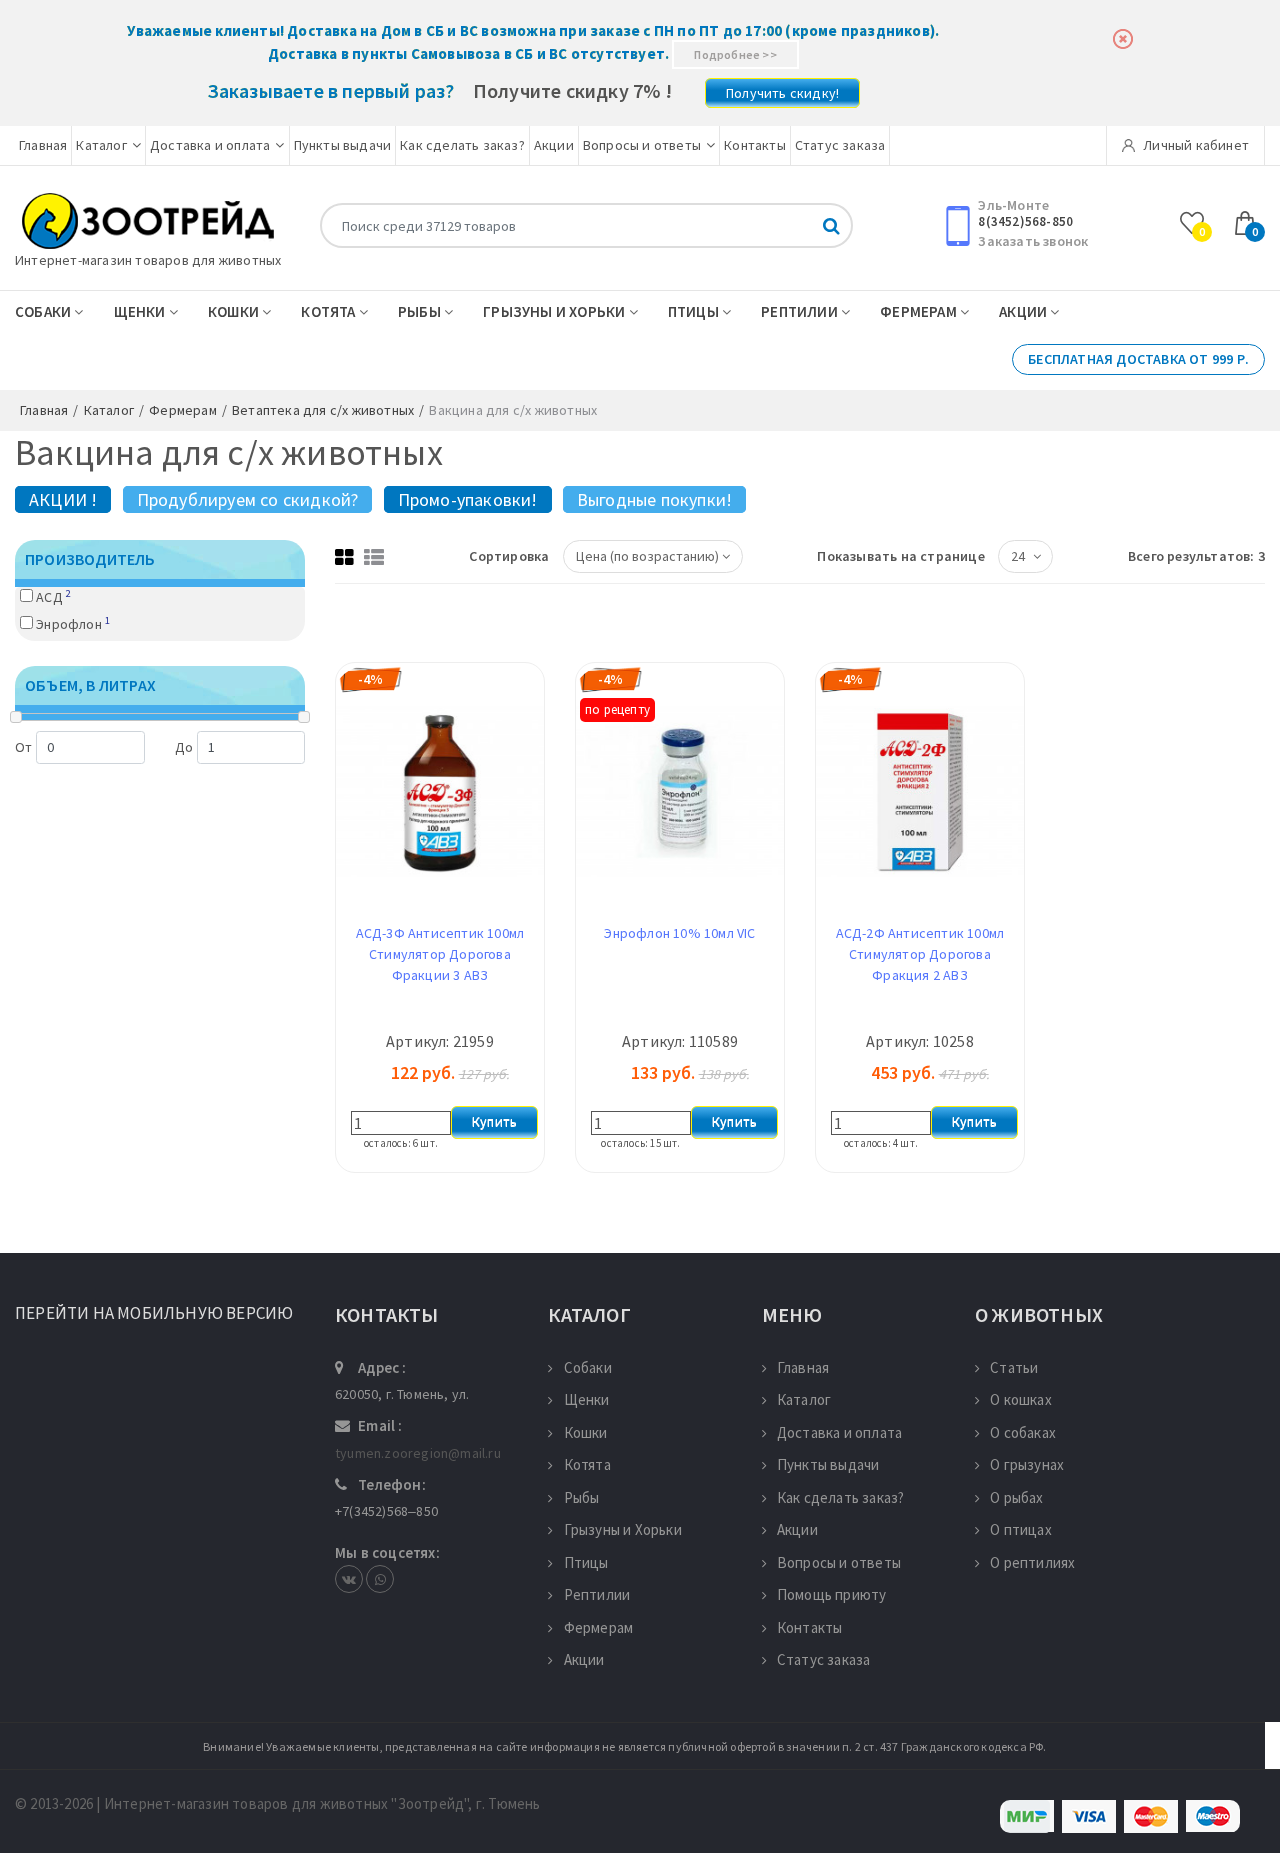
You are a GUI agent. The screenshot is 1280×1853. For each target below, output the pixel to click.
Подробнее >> (735, 54)
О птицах (1021, 1529)
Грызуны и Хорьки (555, 311)
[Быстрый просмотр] (440, 906)
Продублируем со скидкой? (248, 499)
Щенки (141, 311)
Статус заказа (840, 145)
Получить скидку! (782, 93)
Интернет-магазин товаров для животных (148, 260)
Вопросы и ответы (642, 145)
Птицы (695, 311)
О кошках (1021, 1399)
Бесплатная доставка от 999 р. (1138, 359)
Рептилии (801, 311)
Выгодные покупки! (654, 499)
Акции (554, 145)
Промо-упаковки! (468, 499)
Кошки (235, 311)
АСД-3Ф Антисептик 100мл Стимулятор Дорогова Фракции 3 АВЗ (440, 954)
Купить (494, 1122)
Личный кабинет (1194, 145)
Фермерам (920, 311)
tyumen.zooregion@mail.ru (418, 1453)
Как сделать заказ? (462, 145)
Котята (329, 311)
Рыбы (421, 311)
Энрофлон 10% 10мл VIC (679, 933)
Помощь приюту (832, 1594)
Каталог (101, 145)
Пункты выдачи (343, 145)
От (23, 747)
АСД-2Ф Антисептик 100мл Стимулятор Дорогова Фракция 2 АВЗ (920, 954)
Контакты (755, 145)
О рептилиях (1032, 1562)
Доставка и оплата (210, 145)
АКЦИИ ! (63, 499)
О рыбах (1016, 1497)
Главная (43, 145)
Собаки (44, 311)
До (184, 747)
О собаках (1023, 1432)
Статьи (1014, 1367)
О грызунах (1027, 1464)
